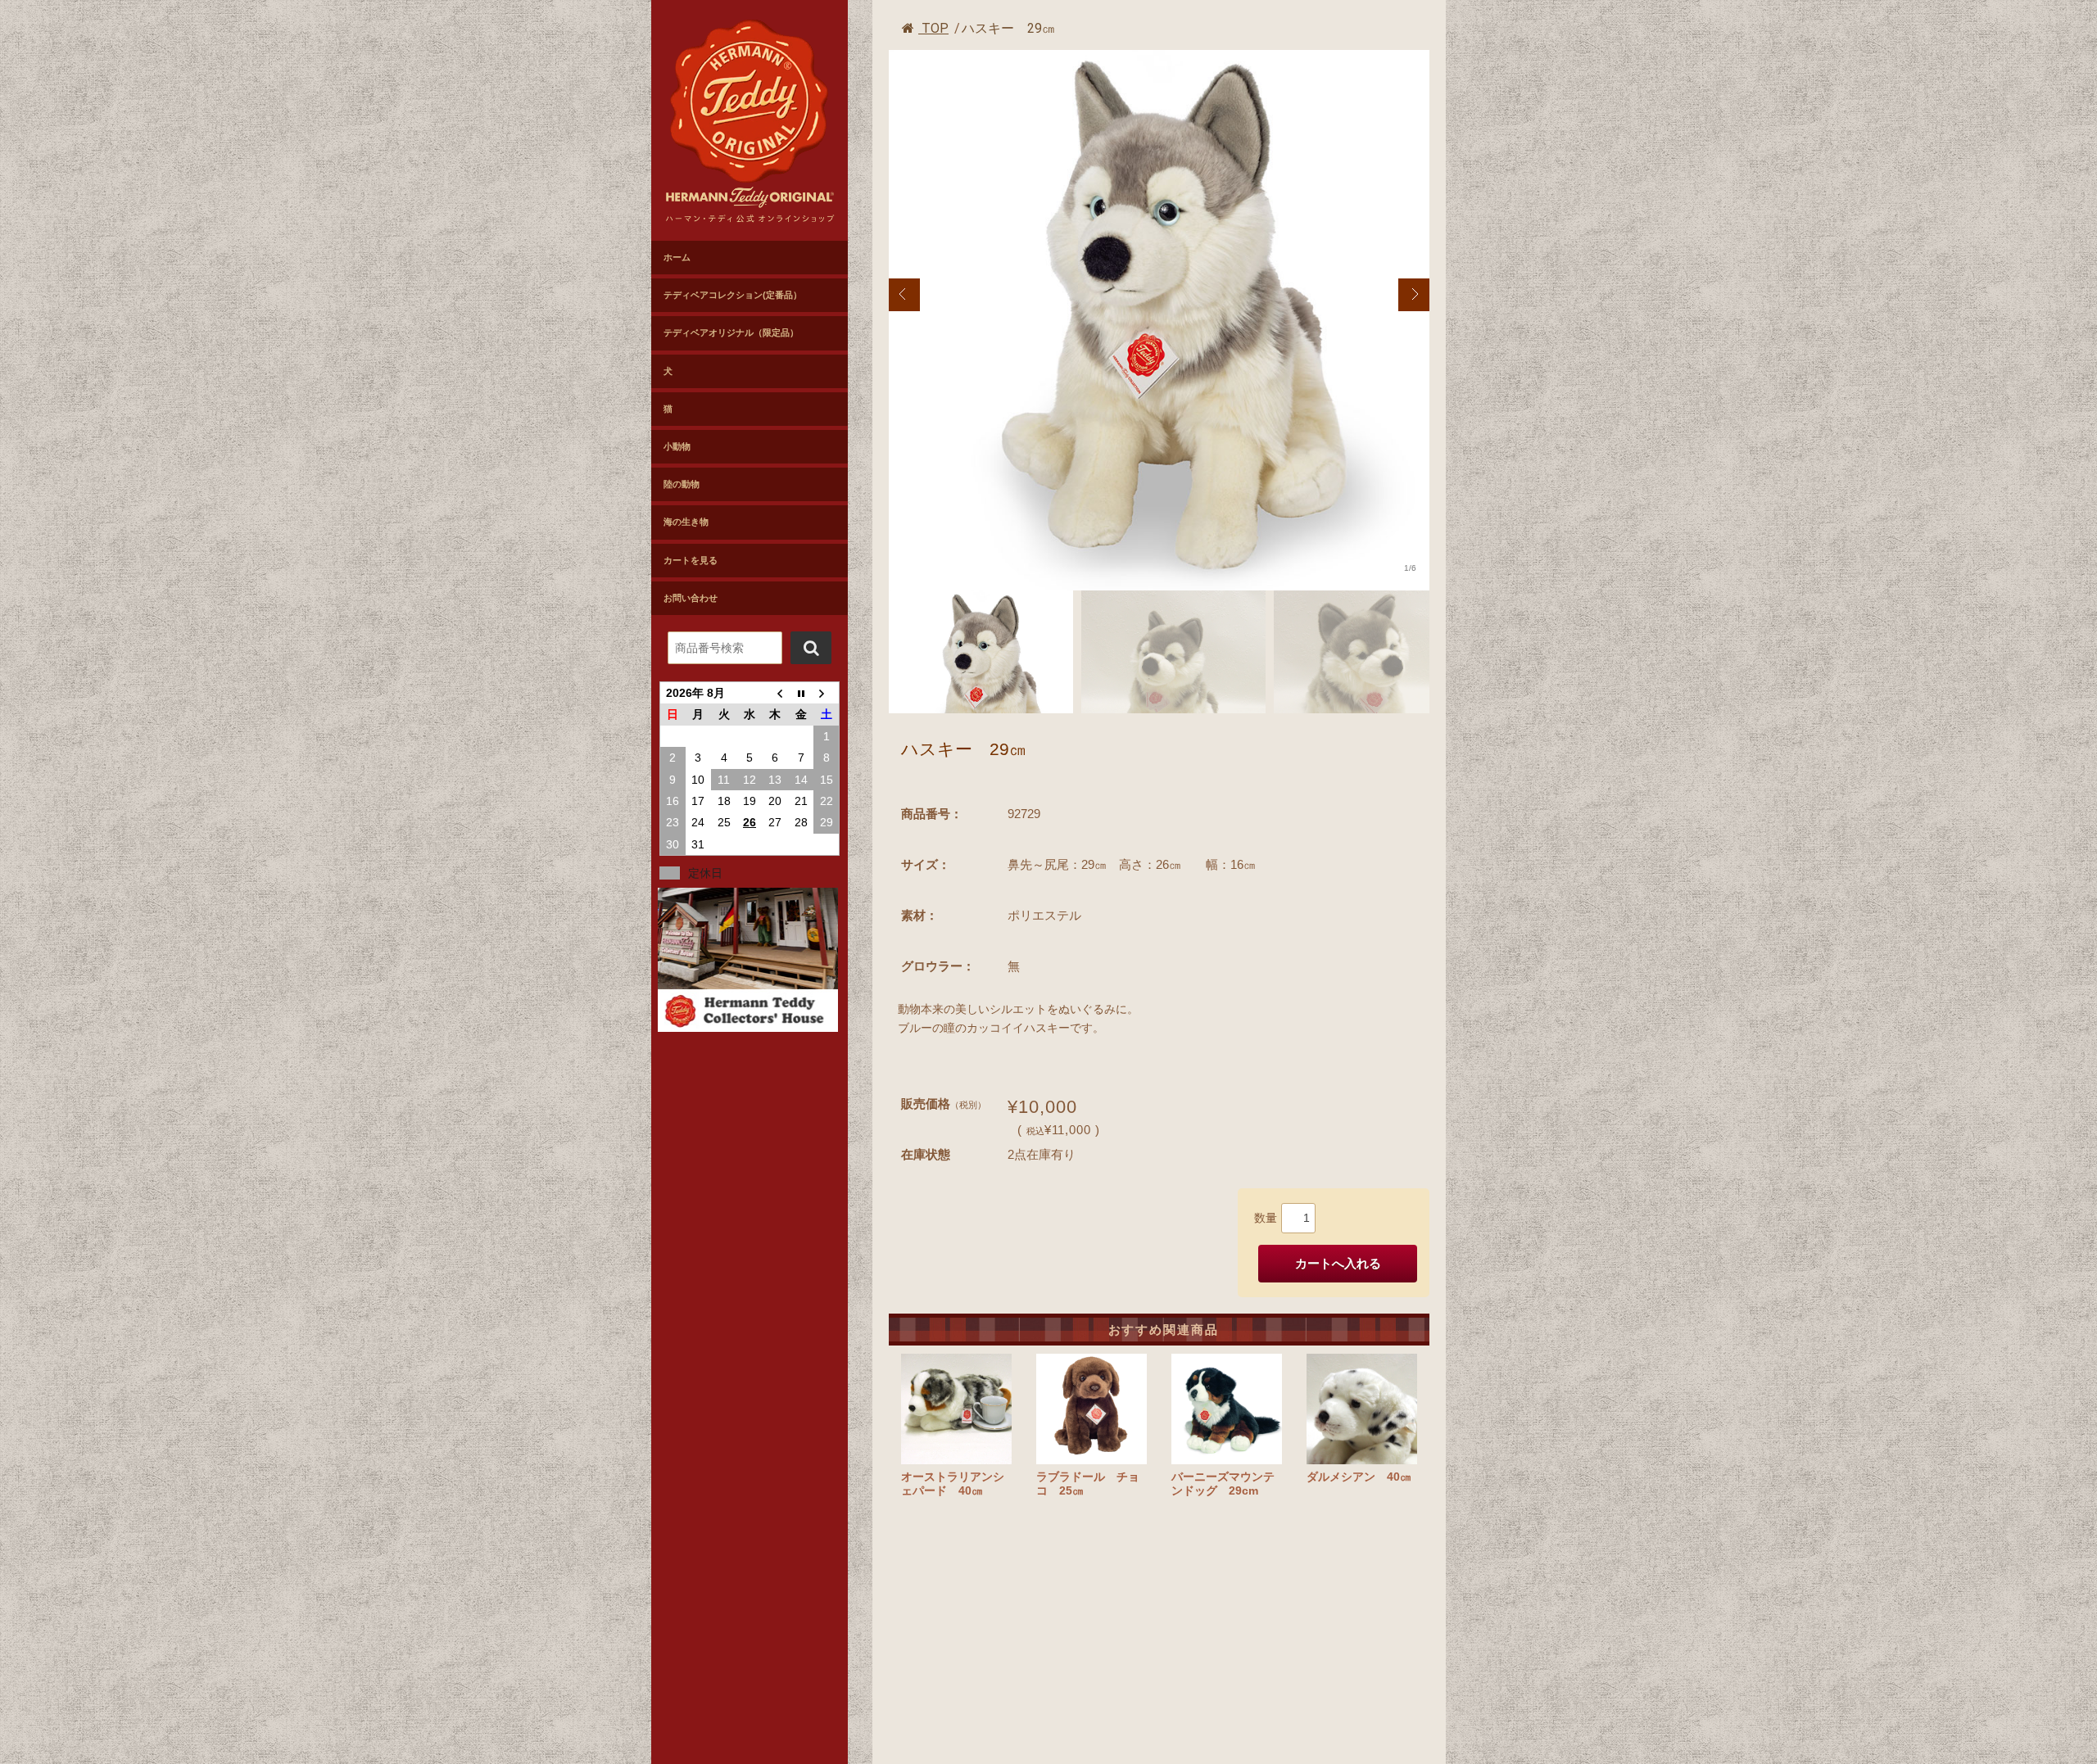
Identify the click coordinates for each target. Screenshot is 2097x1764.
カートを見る (691, 560)
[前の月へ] (775, 693)
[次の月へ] (826, 693)
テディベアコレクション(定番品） (733, 295)
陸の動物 (682, 484)
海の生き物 (686, 522)
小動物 (677, 446)
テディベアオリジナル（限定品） (731, 332)
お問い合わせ (691, 598)
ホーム (677, 257)
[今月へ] (801, 693)
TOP (933, 28)
